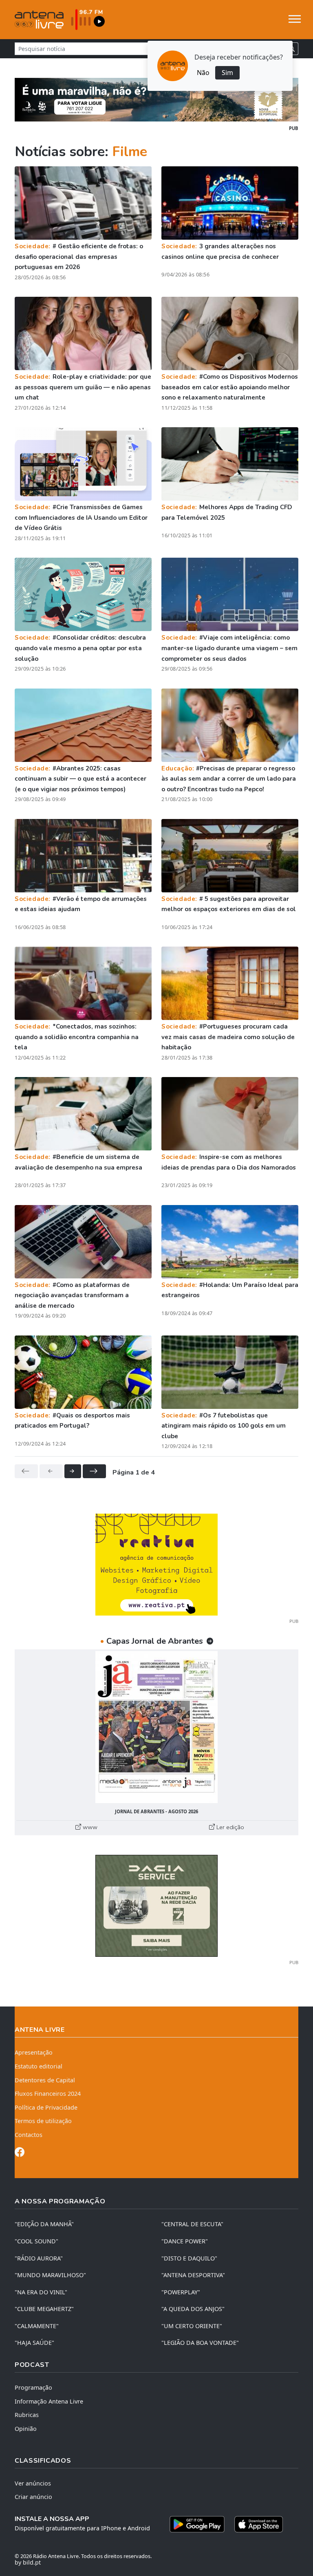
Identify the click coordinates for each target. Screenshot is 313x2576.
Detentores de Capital (45, 2080)
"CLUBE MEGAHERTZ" (44, 2309)
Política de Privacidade (46, 2107)
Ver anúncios (33, 2483)
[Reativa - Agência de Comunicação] (156, 1564)
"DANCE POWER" (185, 2241)
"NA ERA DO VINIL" (41, 2292)
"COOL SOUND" (36, 2241)
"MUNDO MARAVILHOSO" (50, 2275)
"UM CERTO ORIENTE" (192, 2326)
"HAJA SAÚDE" (34, 2343)
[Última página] (94, 1471)
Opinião (26, 2429)
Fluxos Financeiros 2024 (48, 2094)
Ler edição (229, 1827)
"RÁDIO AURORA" (39, 2258)
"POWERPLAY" (181, 2292)
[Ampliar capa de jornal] (156, 1727)
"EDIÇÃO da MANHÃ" (44, 2224)
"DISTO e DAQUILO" (189, 2258)
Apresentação (34, 2052)
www (89, 1827)
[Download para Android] (197, 2524)
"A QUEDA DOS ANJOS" (193, 2309)
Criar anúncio (33, 2497)
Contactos (29, 2135)
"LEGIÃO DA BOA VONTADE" (200, 2343)
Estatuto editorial (39, 2066)
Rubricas (27, 2415)
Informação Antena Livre (49, 2401)
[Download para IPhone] (259, 2524)
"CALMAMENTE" (37, 2326)
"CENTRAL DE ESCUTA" (192, 2224)
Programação (33, 2387)
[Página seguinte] (73, 1471)
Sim (227, 73)
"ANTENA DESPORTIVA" (193, 2275)
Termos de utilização (43, 2121)
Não (203, 73)
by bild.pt (28, 2562)
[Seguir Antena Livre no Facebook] (20, 2153)
